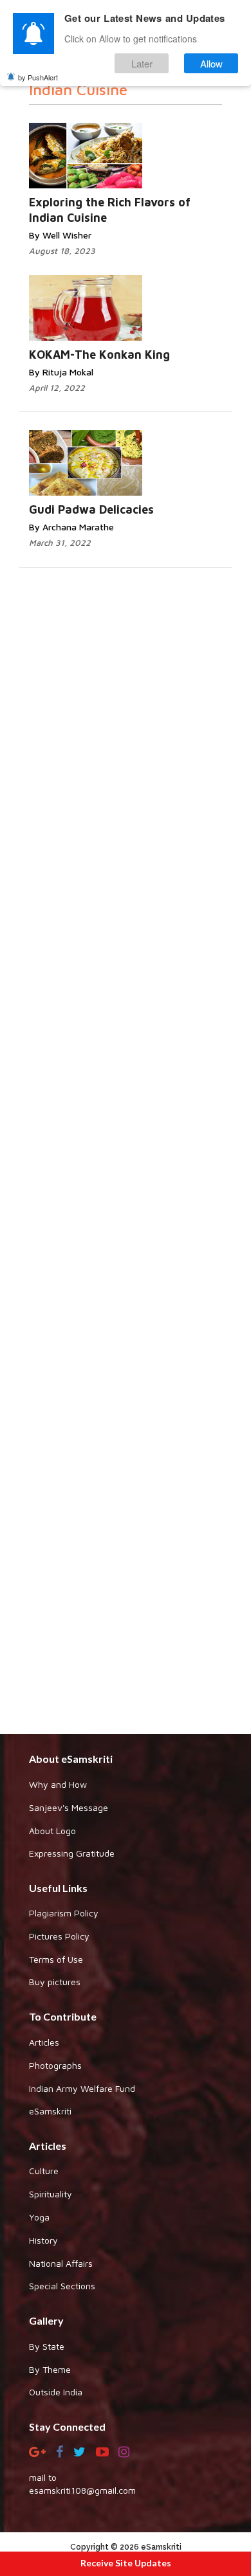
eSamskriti (50, 2111)
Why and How (58, 1784)
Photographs (55, 2065)
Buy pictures (55, 1982)
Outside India (56, 2392)
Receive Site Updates (126, 2563)
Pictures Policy (59, 1936)
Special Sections (62, 2286)
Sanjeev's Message (69, 1807)
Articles (44, 2042)
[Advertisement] (126, 1239)
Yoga (39, 2217)
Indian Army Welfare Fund (82, 2088)
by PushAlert (38, 77)
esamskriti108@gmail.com (82, 2490)
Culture (44, 2171)
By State (47, 2346)
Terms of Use (56, 1959)
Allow (211, 63)
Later (142, 63)
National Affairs (61, 2263)
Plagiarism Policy (64, 1913)
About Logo (52, 1831)
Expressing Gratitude (72, 1853)
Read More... (140, 143)
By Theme (50, 2369)
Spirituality (51, 2194)
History (43, 2240)
